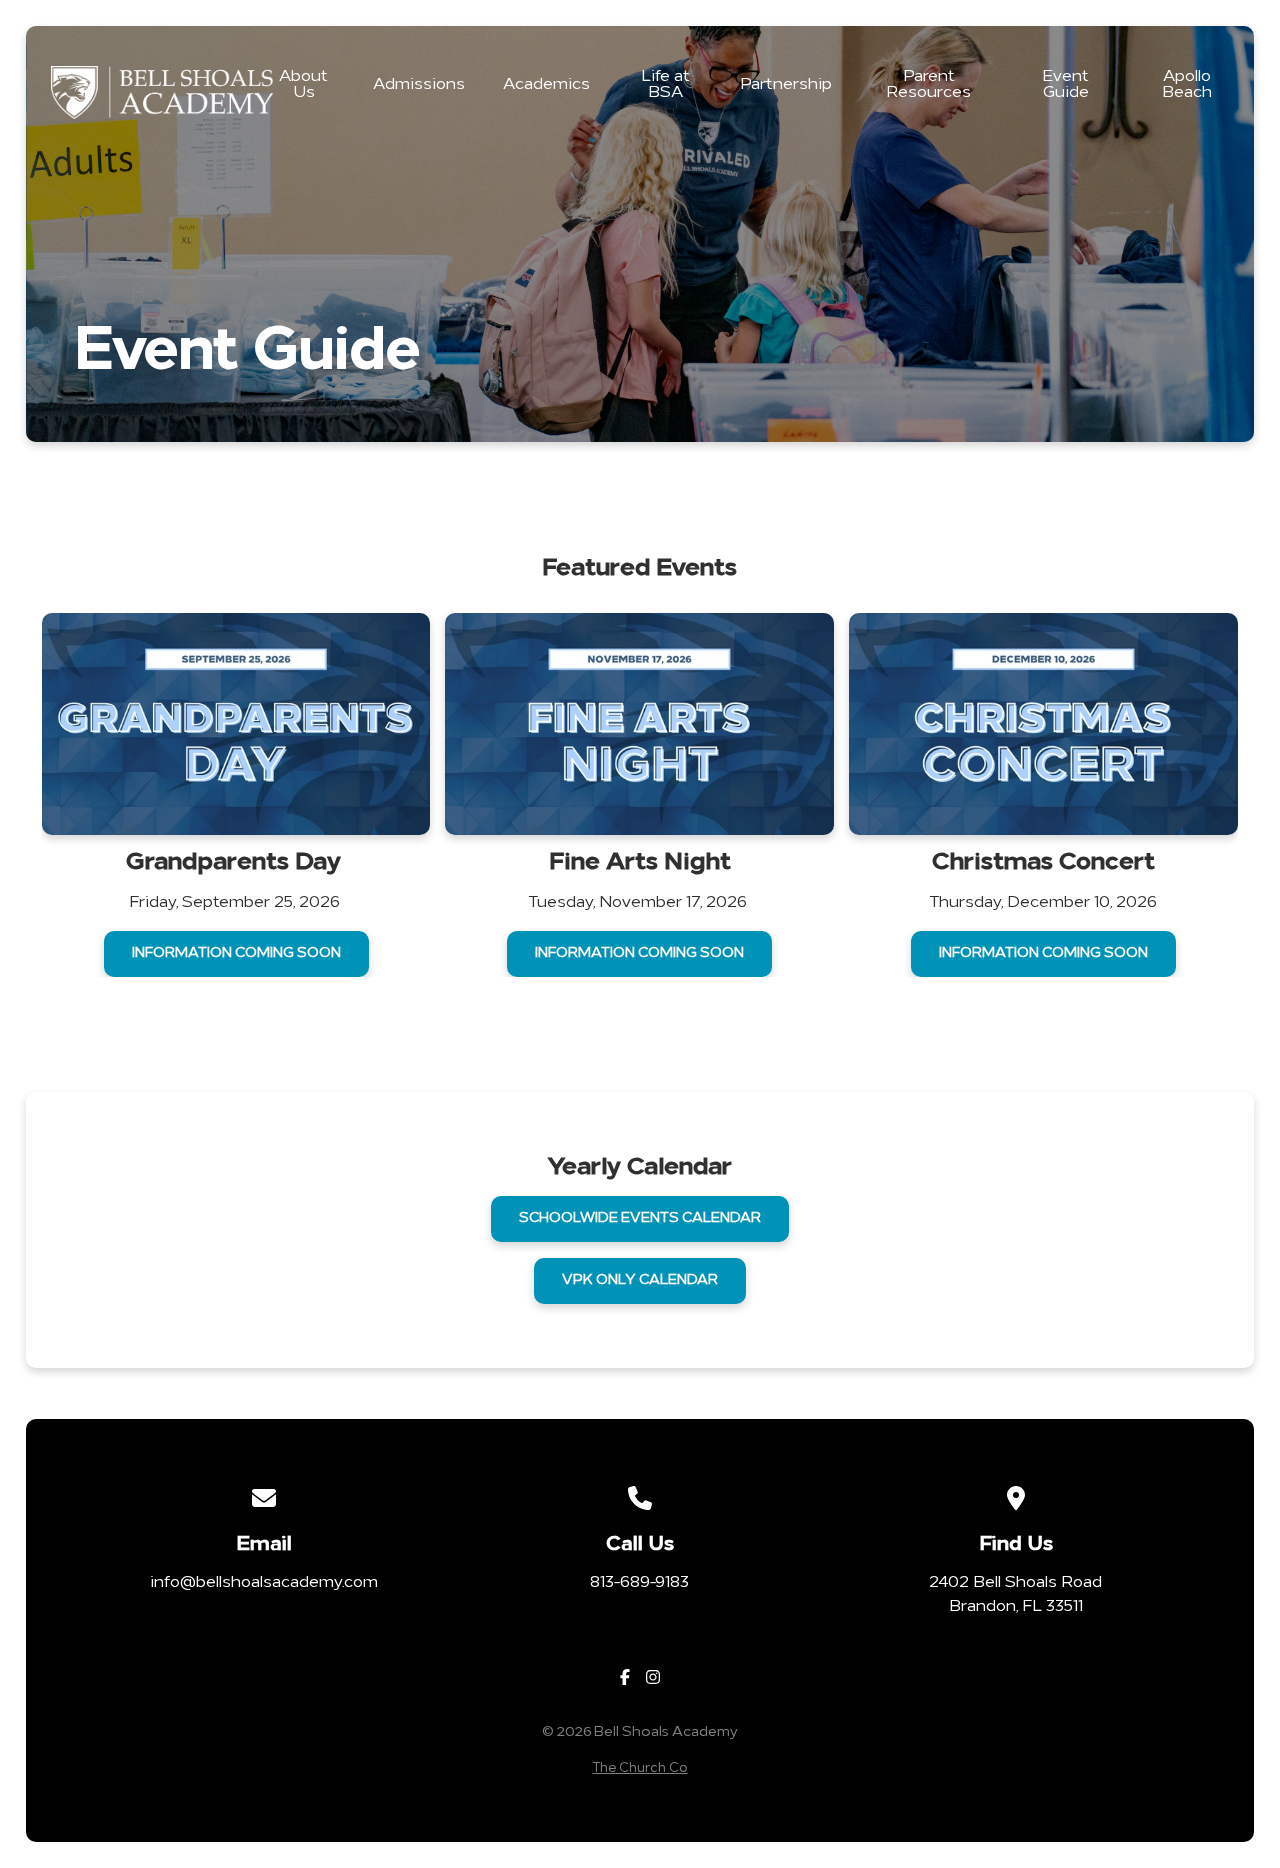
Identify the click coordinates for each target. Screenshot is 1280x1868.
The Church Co (640, 1768)
